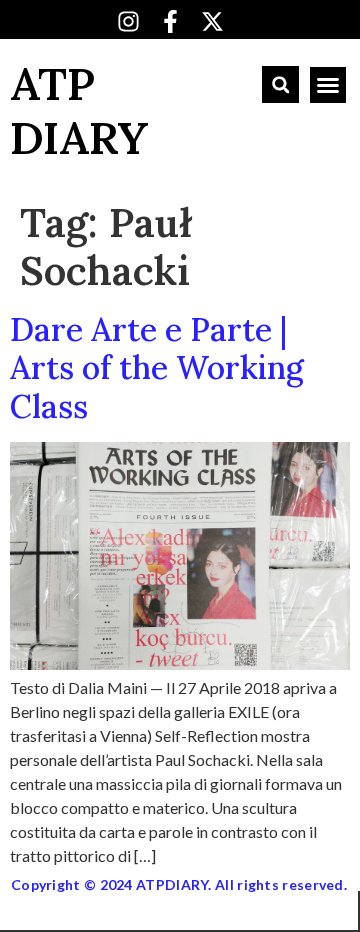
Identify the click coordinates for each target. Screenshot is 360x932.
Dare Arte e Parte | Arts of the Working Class (157, 368)
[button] (280, 84)
